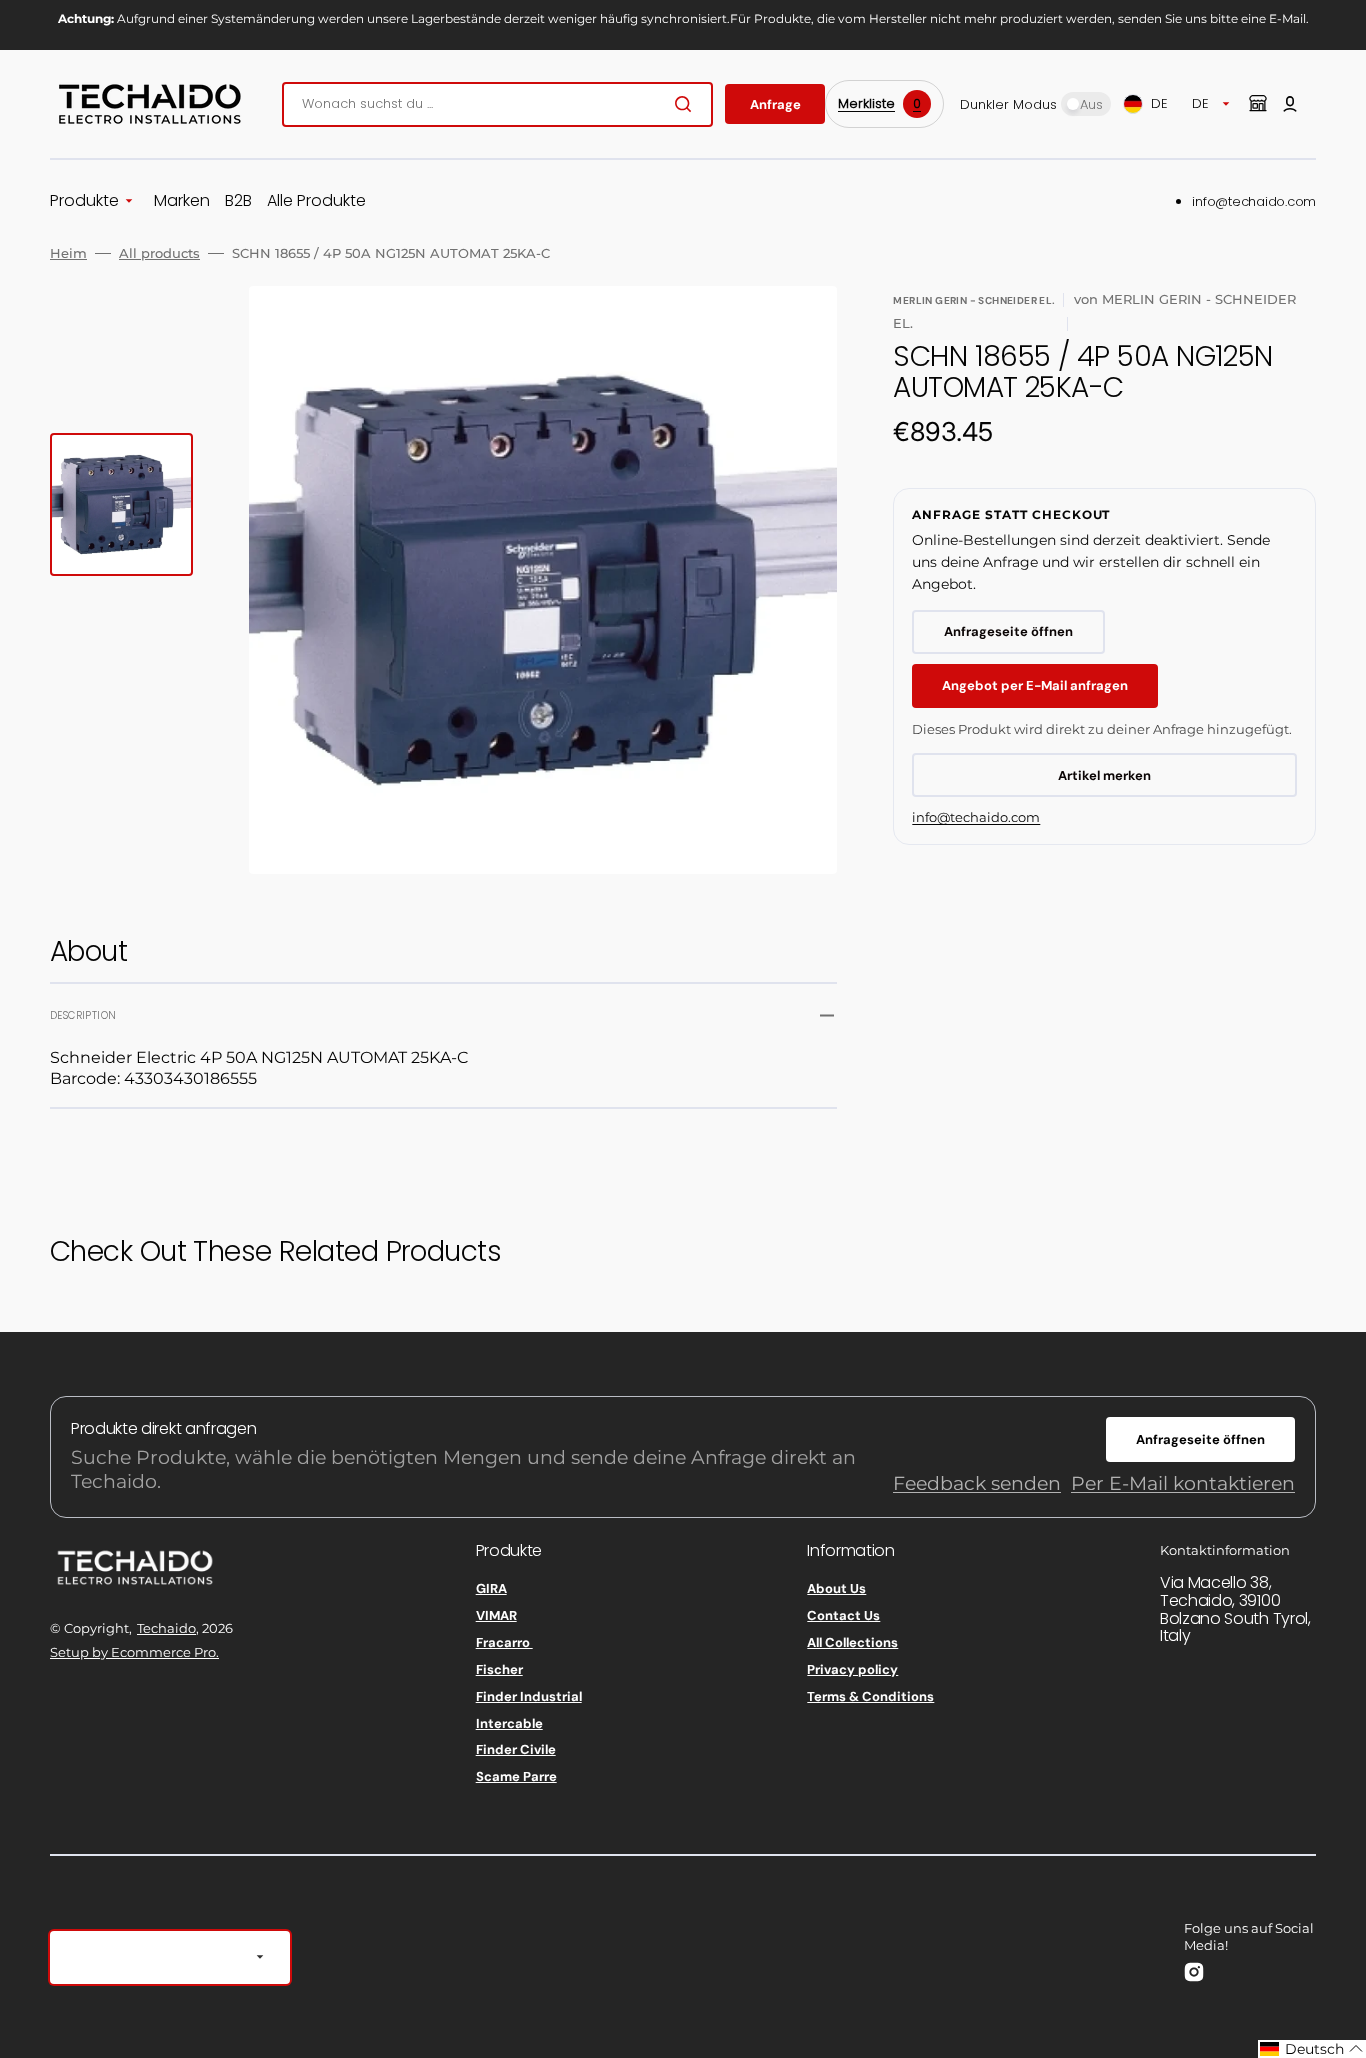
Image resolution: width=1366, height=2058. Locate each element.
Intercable (509, 1723)
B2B (238, 201)
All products (159, 253)
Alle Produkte (316, 201)
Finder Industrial (529, 1696)
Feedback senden (977, 1483)
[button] (1290, 104)
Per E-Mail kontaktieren (1183, 1483)
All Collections (852, 1642)
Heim (68, 253)
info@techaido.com (1254, 201)
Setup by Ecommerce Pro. (134, 1652)
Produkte (84, 201)
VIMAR (496, 1615)
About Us (836, 1589)
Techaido (166, 1628)
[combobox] (497, 104)
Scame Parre (516, 1776)
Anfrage (775, 104)
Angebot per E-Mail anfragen (1035, 685)
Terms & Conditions (870, 1696)
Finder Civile (516, 1749)
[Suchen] (687, 104)
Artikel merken (1104, 775)
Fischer (499, 1669)
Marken (182, 201)
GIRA (491, 1589)
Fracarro (504, 1642)
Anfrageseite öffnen (1008, 631)
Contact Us (843, 1615)
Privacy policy (852, 1669)
